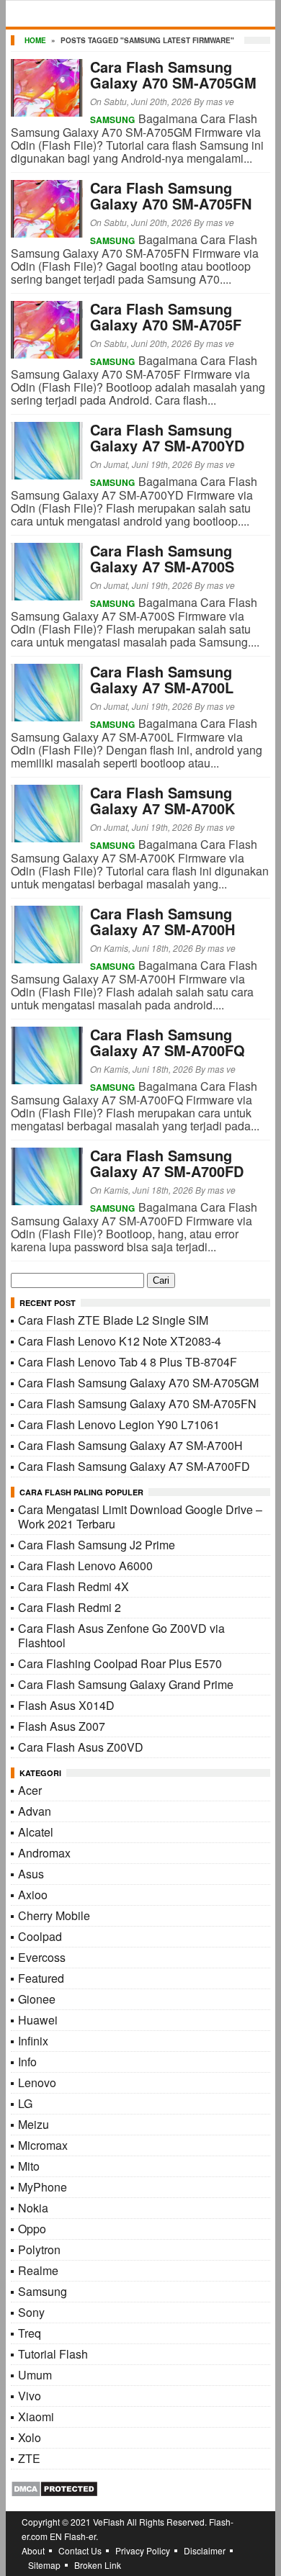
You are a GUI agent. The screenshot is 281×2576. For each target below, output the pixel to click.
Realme (38, 2270)
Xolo (30, 2437)
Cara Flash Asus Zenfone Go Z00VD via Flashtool (121, 1635)
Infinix (33, 2041)
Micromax (43, 2145)
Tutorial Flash (53, 2354)
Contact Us (80, 2550)
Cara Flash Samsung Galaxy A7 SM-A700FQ (168, 1042)
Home (35, 40)
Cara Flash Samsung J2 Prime (97, 1545)
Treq (30, 2333)
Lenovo (37, 2082)
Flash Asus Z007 (62, 1726)
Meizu (34, 2124)
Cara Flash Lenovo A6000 (85, 1566)
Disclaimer (205, 2550)
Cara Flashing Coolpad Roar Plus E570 (120, 1663)
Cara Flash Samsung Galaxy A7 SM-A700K (162, 800)
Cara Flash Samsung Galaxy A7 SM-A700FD (167, 1163)
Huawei (38, 2020)
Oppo (32, 2229)
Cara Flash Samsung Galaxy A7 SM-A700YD (167, 437)
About (33, 2550)
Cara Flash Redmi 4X (73, 1586)
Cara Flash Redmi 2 (70, 1607)
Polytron (39, 2250)
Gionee (37, 1999)
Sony (31, 2312)
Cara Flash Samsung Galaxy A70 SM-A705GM (173, 75)
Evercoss (42, 1957)
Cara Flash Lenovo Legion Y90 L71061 (119, 1424)
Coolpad (40, 1936)
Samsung (112, 120)
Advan (35, 1811)
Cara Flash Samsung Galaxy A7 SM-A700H (162, 921)
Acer (30, 1790)
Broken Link (98, 2565)
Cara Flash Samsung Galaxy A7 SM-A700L (162, 679)
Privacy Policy (143, 2550)
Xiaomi (36, 2417)
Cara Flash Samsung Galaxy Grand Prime (126, 1684)
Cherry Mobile (54, 1915)
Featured (41, 1978)
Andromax (44, 1853)
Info (27, 2062)
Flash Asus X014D (66, 1705)
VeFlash (109, 2522)
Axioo (33, 1895)
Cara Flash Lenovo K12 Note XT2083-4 (120, 1341)
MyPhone (43, 2187)
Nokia (33, 2208)
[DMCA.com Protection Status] (54, 2493)
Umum (35, 2375)
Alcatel (36, 1832)
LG (25, 2103)
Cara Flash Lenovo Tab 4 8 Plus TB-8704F (128, 1362)
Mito (29, 2166)
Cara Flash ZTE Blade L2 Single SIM (113, 1320)
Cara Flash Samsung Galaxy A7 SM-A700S (162, 558)
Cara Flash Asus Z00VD (81, 1747)
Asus (31, 1874)
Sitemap (44, 2565)
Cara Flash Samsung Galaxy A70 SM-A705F (166, 316)
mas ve (220, 101)
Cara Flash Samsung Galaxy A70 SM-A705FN (171, 195)
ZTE (29, 2458)
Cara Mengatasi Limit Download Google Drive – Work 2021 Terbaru (140, 1517)
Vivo (30, 2396)
